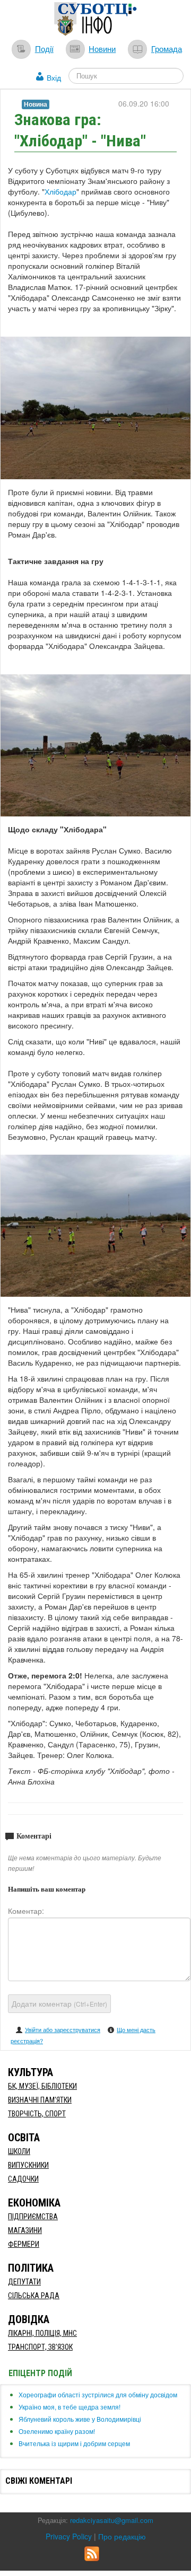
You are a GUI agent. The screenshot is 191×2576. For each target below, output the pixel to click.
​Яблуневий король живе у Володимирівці (80, 2419)
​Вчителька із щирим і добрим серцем (74, 2443)
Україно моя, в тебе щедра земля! (70, 2407)
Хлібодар (60, 191)
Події (44, 48)
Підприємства (33, 2217)
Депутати (24, 2282)
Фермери (24, 2244)
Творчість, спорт (37, 2114)
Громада (167, 48)
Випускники (28, 2165)
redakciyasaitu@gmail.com (112, 2520)
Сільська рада (34, 2296)
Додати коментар (59, 2003)
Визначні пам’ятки (40, 2100)
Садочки (23, 2179)
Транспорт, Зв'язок (40, 2347)
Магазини (25, 2230)
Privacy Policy (69, 2536)
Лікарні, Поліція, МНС (42, 2333)
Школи (19, 2151)
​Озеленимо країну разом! (57, 2431)
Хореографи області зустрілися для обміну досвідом (98, 2394)
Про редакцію (122, 2536)
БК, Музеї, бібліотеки (42, 2086)
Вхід (54, 77)
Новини (102, 48)
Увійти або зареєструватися (63, 2029)
